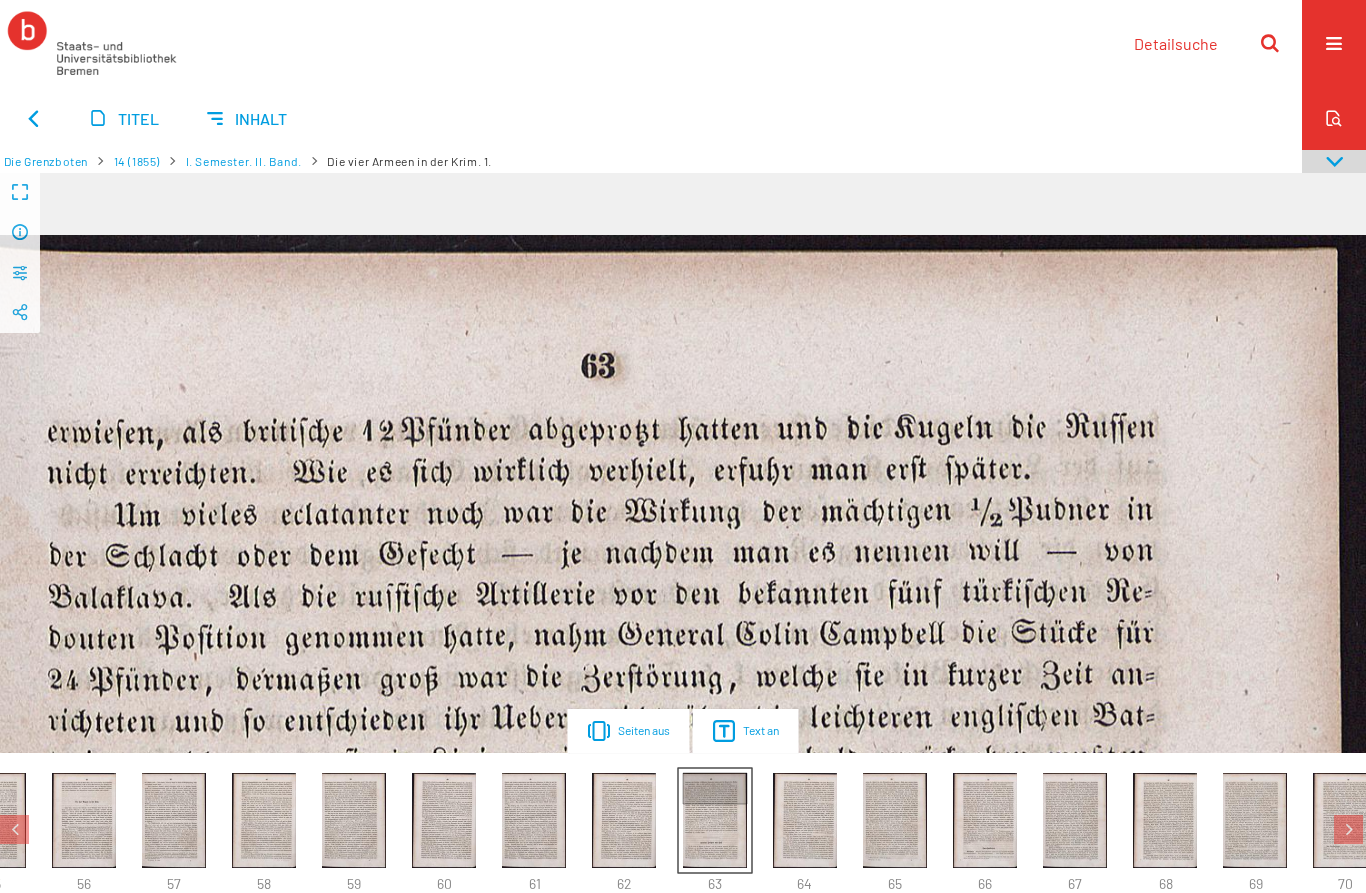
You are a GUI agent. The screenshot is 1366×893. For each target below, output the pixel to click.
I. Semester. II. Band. (244, 161)
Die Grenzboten (46, 161)
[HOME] (92, 43)
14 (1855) (137, 161)
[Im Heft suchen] (1334, 118)
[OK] (1270, 43)
